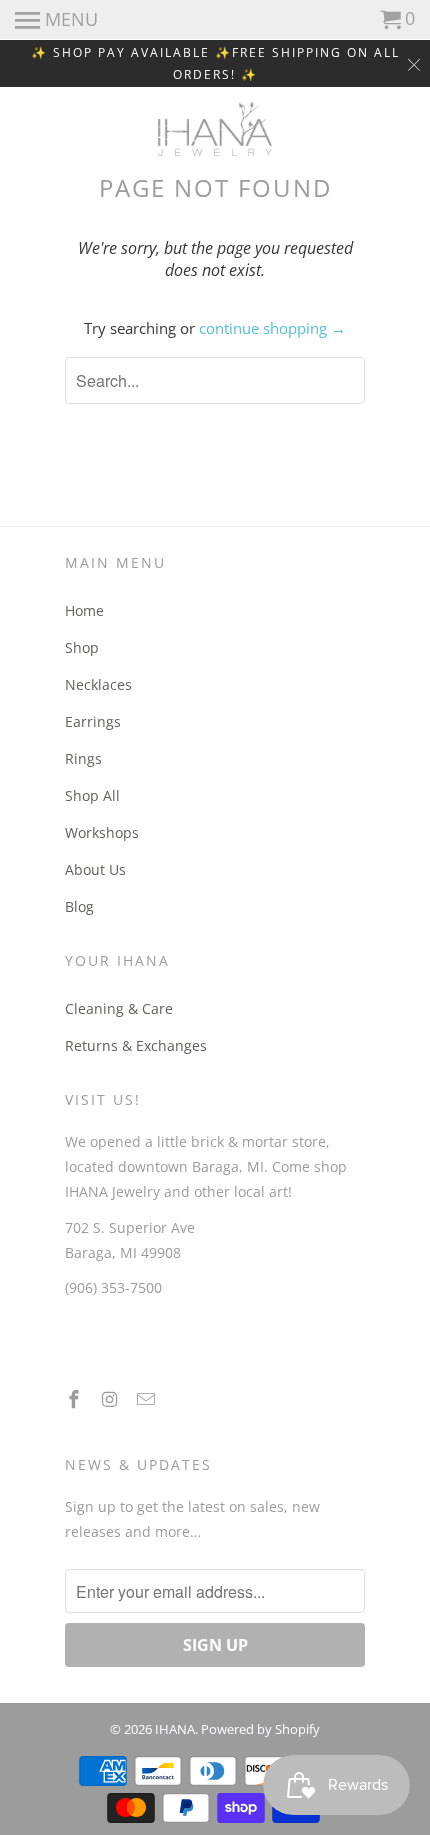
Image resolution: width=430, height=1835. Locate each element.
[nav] (56, 20)
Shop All (92, 795)
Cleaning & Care (119, 1008)
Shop (82, 647)
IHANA (175, 1729)
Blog (79, 906)
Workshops (102, 832)
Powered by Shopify (260, 1729)
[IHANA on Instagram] (112, 1399)
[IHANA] (215, 129)
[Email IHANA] (148, 1399)
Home (84, 610)
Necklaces (98, 684)
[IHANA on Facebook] (76, 1399)
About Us (95, 869)
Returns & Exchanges (136, 1045)
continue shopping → (272, 328)
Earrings (93, 721)
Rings (83, 758)
